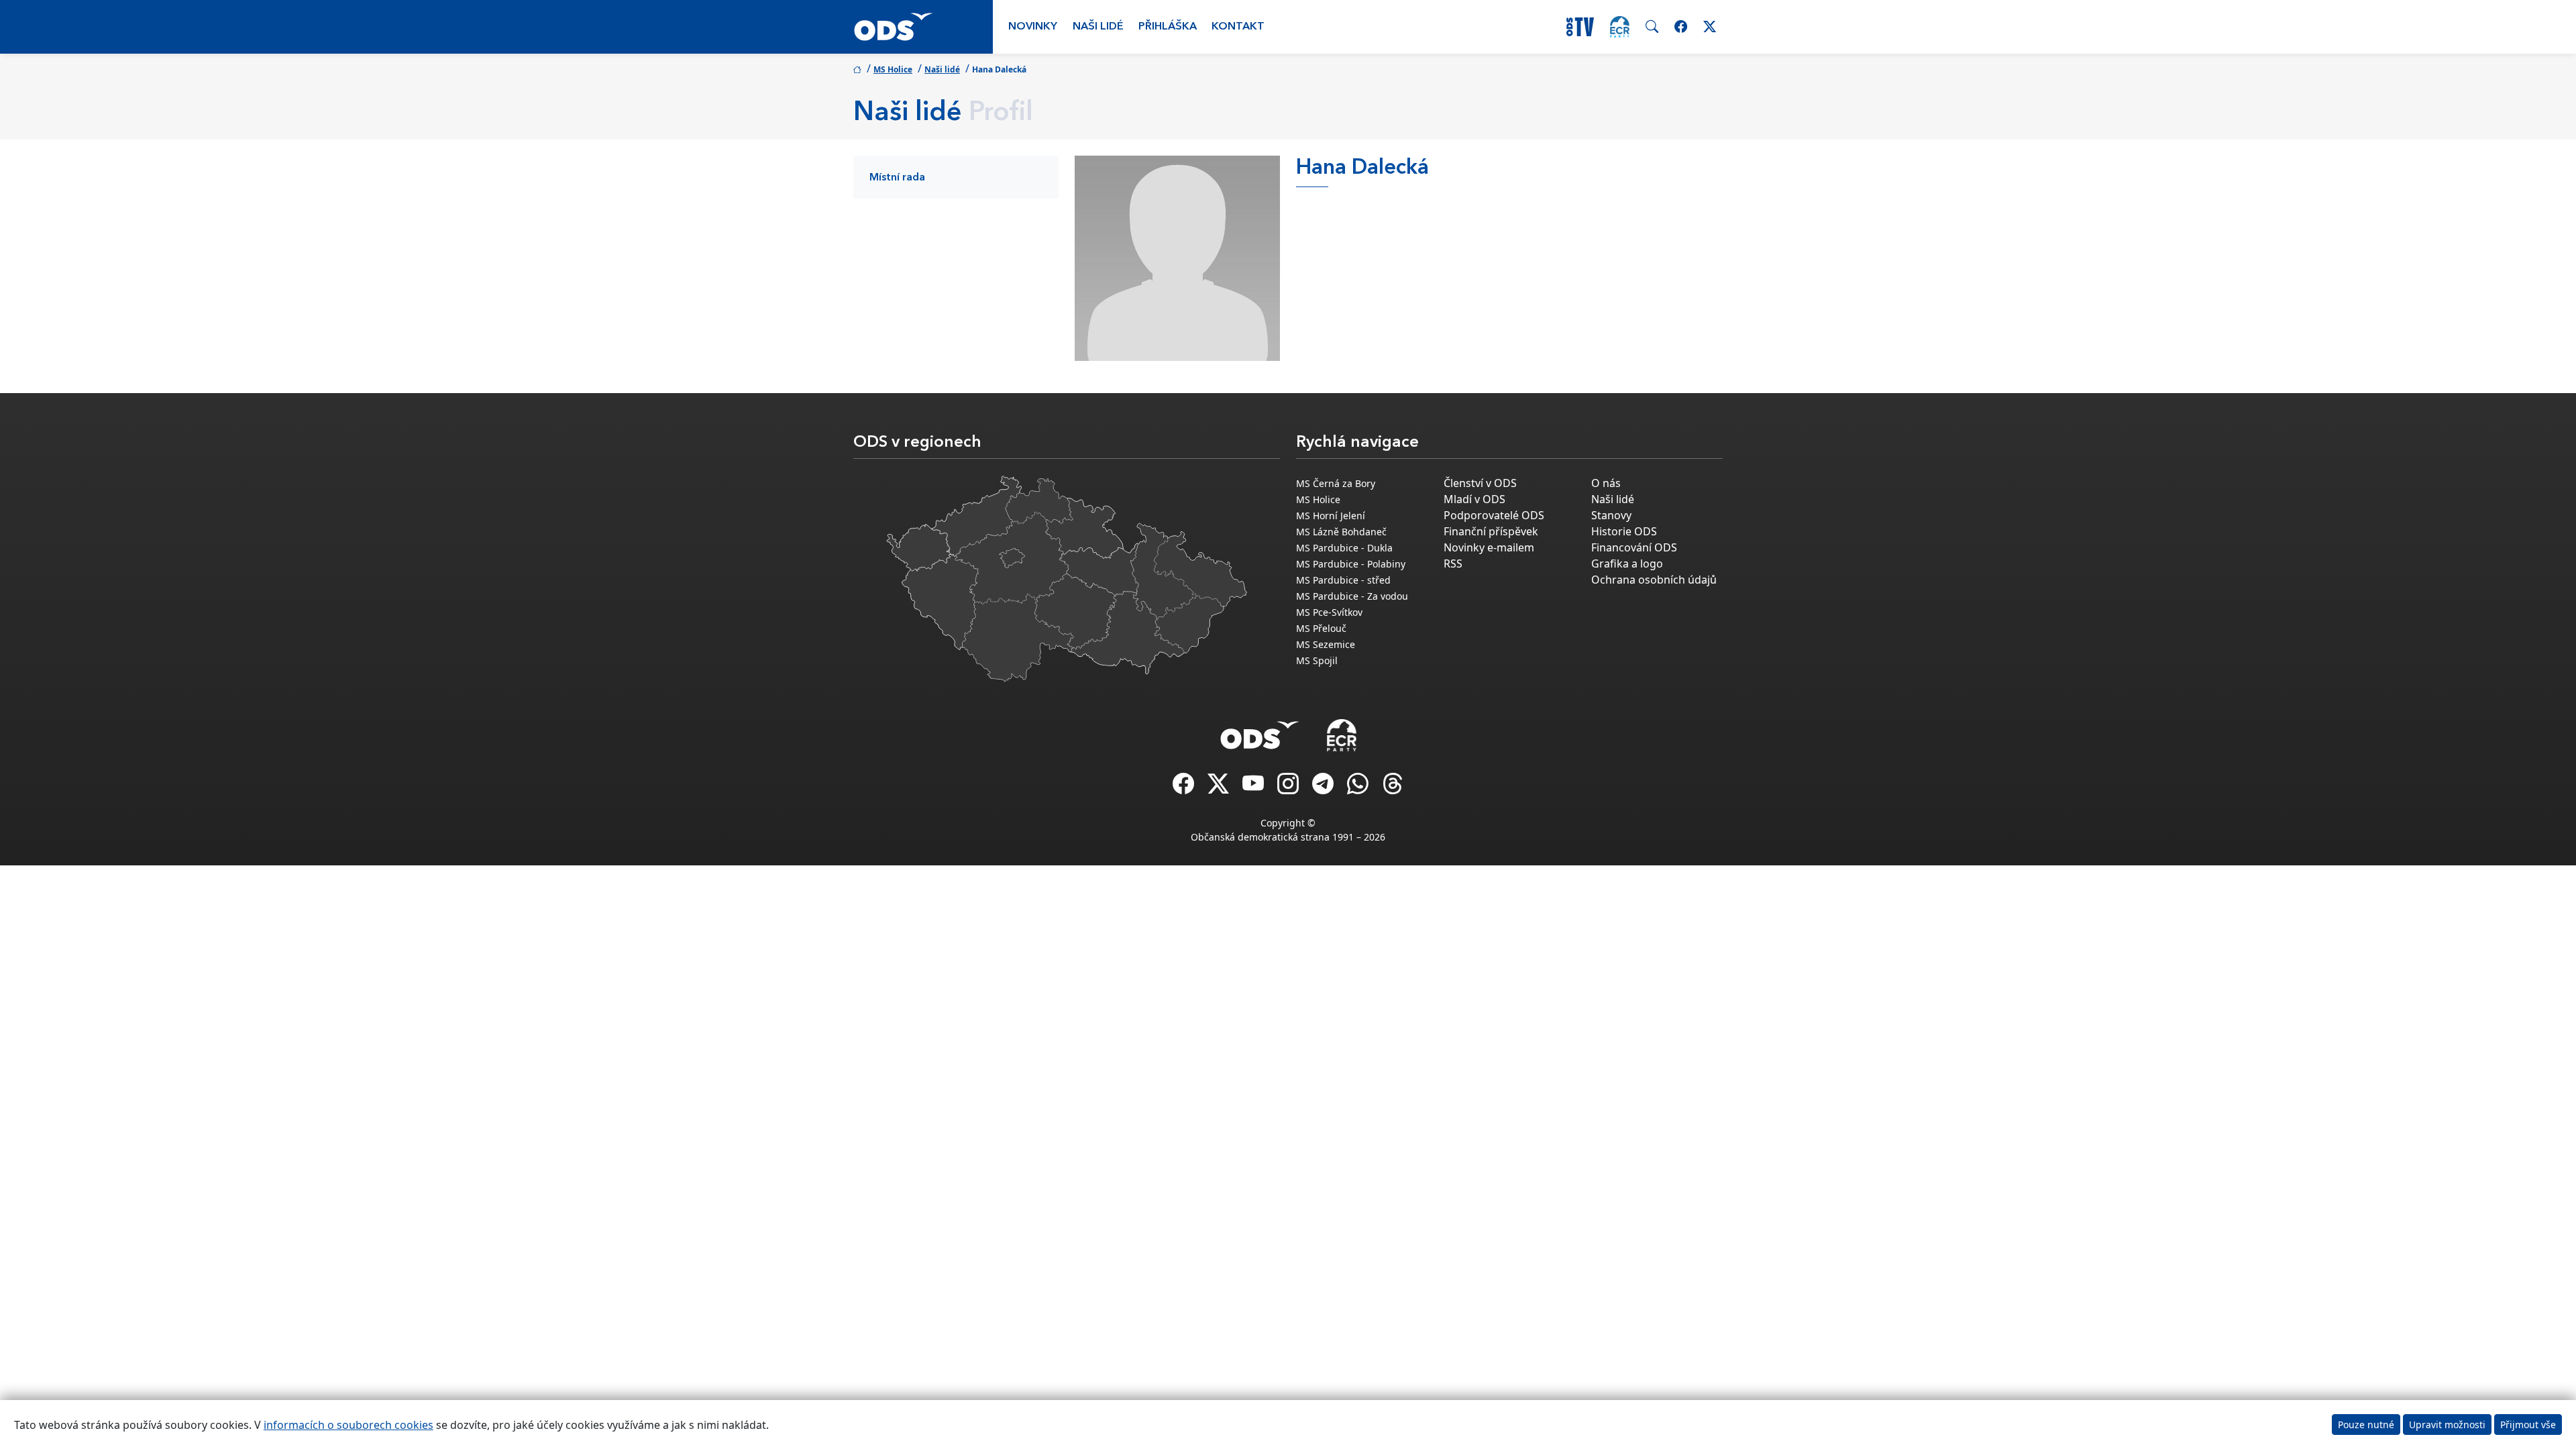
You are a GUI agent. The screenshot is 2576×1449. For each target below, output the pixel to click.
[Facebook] (1185, 788)
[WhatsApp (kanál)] (1359, 788)
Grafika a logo (1627, 563)
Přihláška (1168, 27)
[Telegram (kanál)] (1324, 788)
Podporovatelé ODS (1494, 515)
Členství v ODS (1480, 483)
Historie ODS (1624, 531)
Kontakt (1238, 27)
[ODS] (1260, 731)
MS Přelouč (1321, 628)
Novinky (1033, 27)
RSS (1453, 563)
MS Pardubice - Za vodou (1352, 596)
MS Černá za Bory (1336, 483)
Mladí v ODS (1474, 499)
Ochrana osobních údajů (1654, 580)
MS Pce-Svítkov (1329, 612)
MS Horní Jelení (1331, 516)
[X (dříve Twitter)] (1220, 788)
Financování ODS (1634, 547)
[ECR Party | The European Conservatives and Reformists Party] (1620, 27)
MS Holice (893, 69)
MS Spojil (1317, 660)
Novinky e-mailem (1489, 547)
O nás (1606, 483)
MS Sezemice (1326, 644)
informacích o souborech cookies (348, 1425)
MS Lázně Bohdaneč (1341, 532)
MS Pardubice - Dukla (1344, 548)
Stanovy (1611, 515)
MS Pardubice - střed (1343, 580)
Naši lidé (1098, 27)
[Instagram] (1289, 788)
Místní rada (897, 178)
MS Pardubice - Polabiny (1351, 564)
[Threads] (1393, 788)
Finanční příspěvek (1491, 531)
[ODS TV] (1254, 788)
